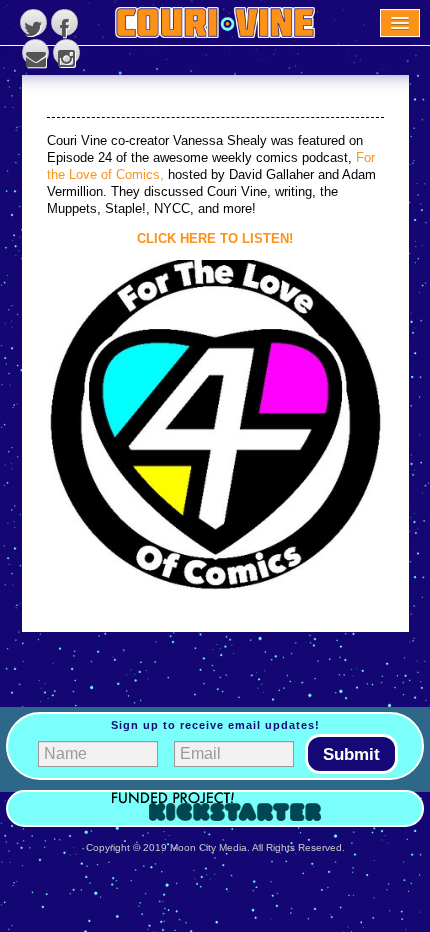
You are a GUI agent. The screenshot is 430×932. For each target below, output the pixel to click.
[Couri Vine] (215, 22)
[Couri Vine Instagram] (66, 52)
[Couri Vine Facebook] (64, 22)
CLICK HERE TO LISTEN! (215, 238)
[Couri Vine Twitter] (33, 22)
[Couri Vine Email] (35, 52)
